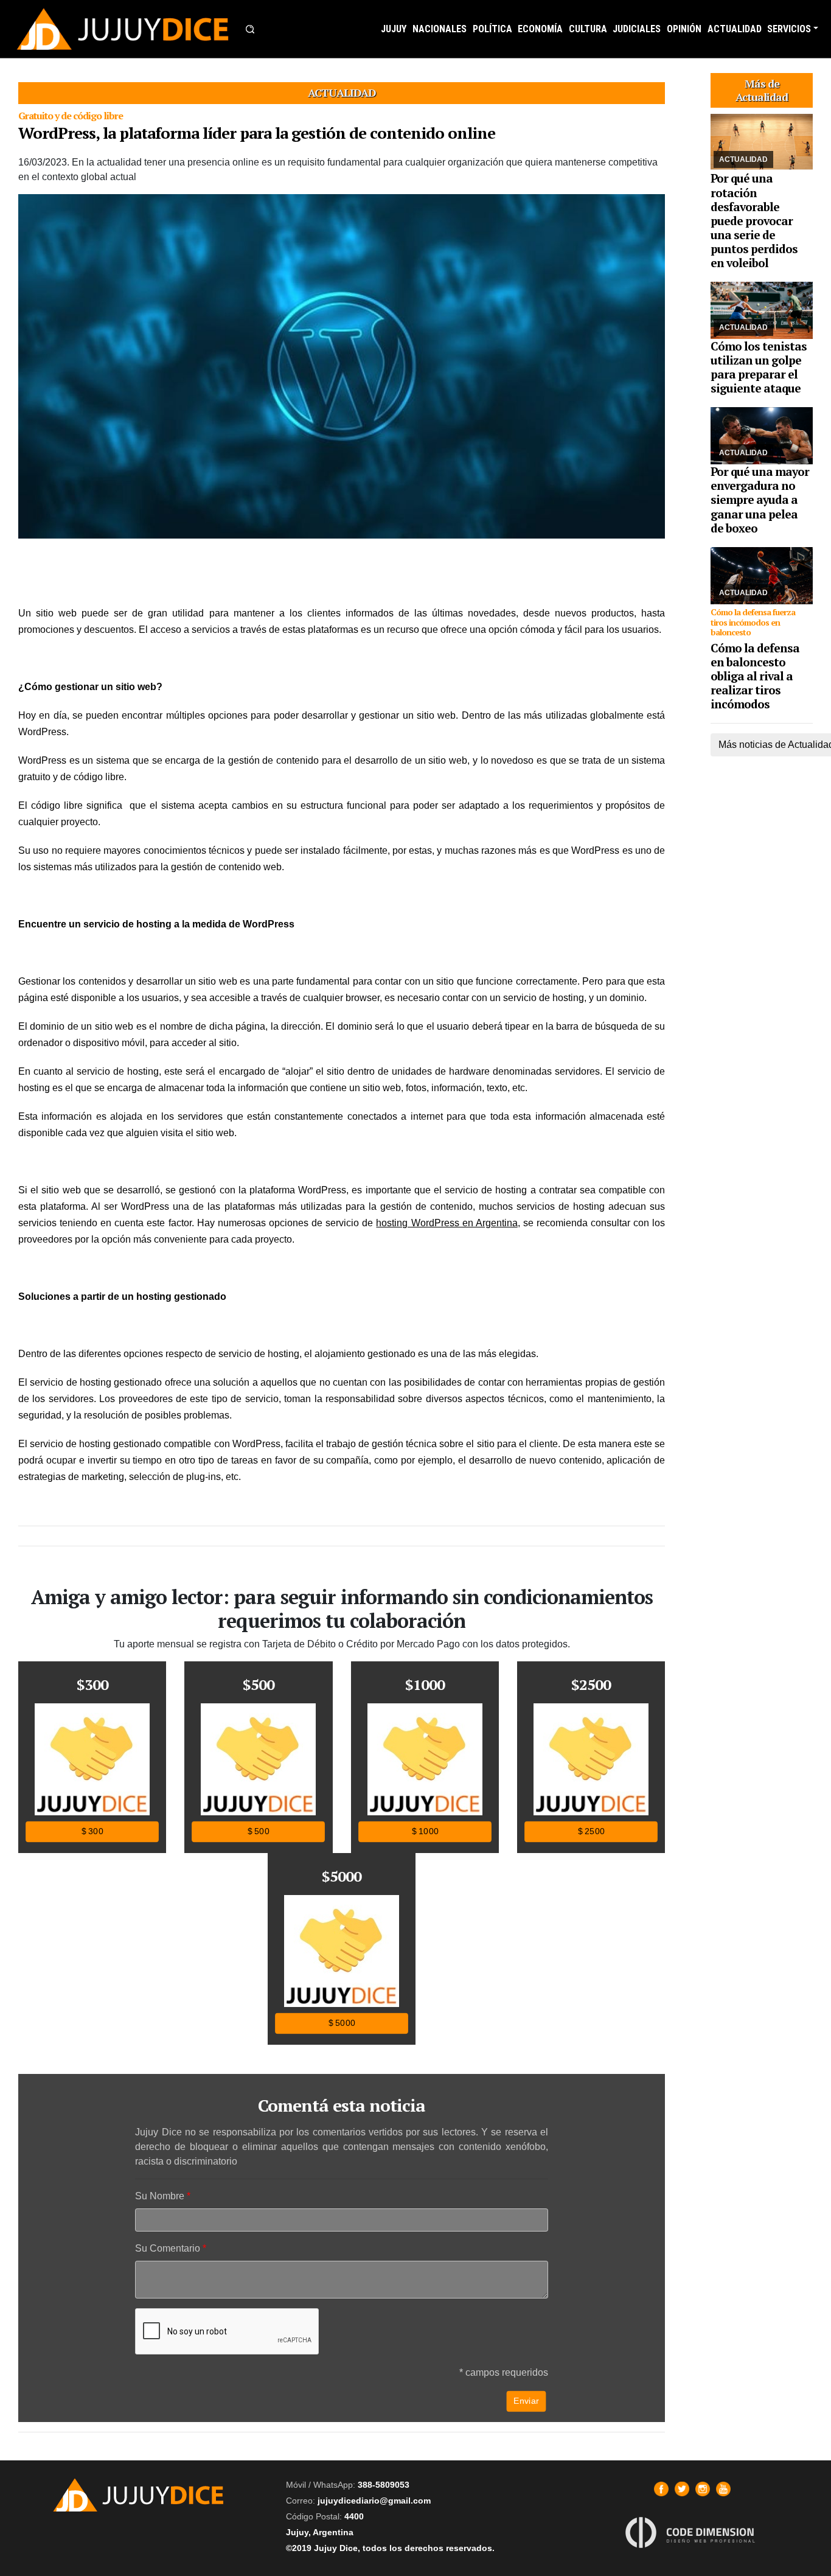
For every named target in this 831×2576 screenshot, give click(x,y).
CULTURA (588, 29)
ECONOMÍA (540, 29)
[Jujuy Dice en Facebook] (661, 2489)
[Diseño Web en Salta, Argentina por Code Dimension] (692, 2532)
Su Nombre (160, 2196)
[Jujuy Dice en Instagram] (703, 2489)
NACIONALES (440, 29)
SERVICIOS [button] (789, 29)
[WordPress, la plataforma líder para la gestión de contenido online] (342, 366)
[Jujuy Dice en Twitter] (682, 2489)
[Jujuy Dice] (123, 29)
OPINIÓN (684, 29)
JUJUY (394, 29)
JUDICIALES (637, 29)
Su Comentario (168, 2248)
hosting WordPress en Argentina (447, 1223)
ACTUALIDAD (735, 29)
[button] (250, 29)
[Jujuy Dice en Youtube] (723, 2489)
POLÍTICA (492, 29)
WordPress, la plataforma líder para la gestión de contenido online (257, 133)
